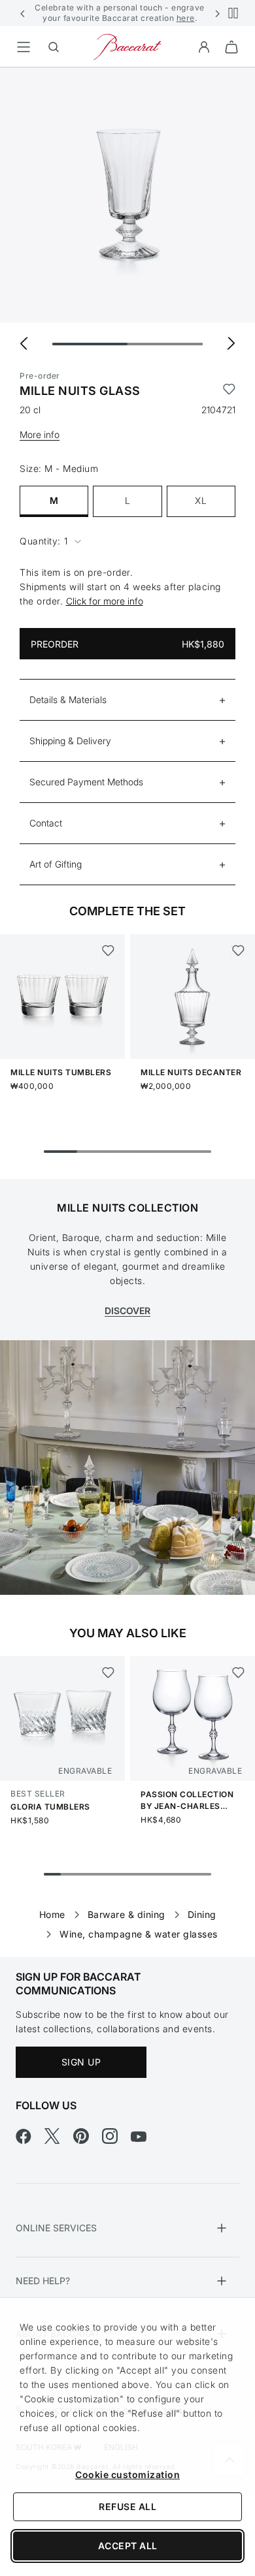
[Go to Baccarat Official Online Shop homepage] (127, 46)
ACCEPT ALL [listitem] (128, 2546)
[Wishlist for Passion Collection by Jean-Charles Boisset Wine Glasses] (238, 1673)
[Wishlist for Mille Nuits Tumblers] (108, 950)
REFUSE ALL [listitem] (127, 2506)
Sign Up (81, 2062)
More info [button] (40, 434)
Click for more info (105, 601)
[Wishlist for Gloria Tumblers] (108, 1673)
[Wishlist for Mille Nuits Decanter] (238, 950)
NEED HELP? (43, 2281)
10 (203, 1874)
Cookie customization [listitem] (127, 2474)
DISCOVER (127, 1311)
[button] (23, 13)
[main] (127, 992)
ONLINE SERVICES (56, 2228)
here (186, 18)
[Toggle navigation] (24, 47)
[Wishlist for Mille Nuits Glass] (229, 391)
